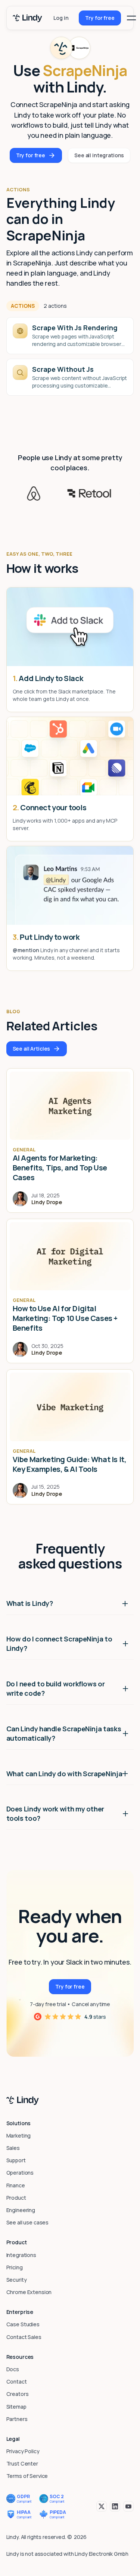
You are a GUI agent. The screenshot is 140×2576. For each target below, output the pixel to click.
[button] (131, 18)
